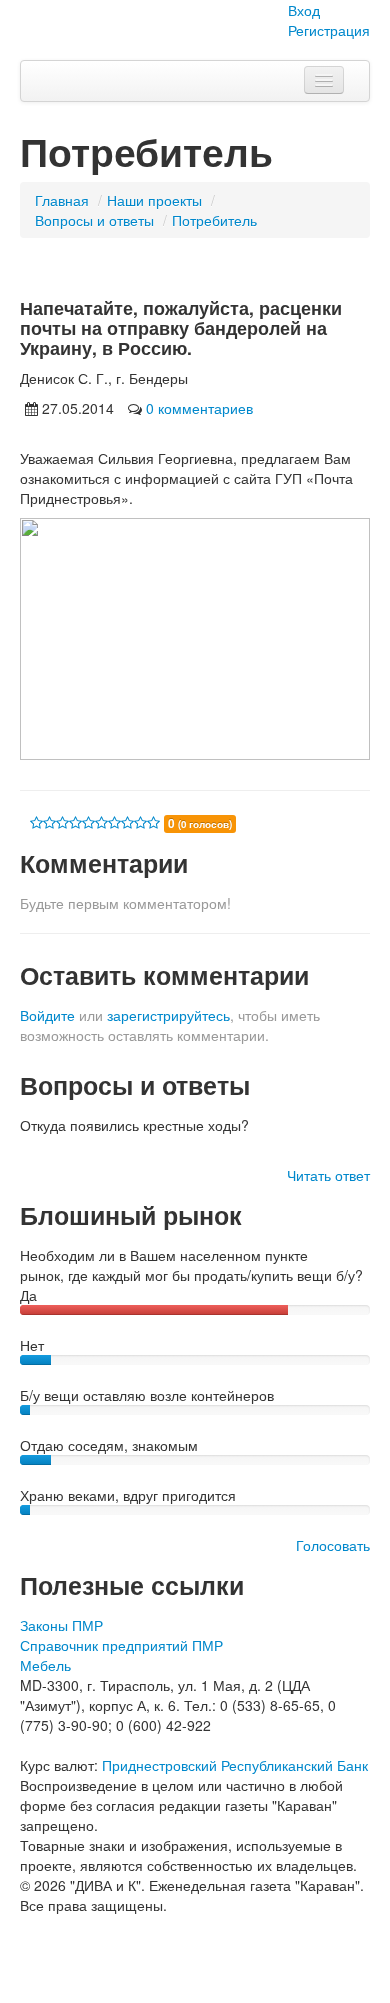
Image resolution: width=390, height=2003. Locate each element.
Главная (62, 200)
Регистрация (329, 30)
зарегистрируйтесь (168, 1015)
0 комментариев (199, 408)
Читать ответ (328, 1175)
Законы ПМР (61, 1625)
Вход (304, 10)
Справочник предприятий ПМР (121, 1645)
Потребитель (214, 220)
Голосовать (333, 1545)
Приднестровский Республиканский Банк (235, 1765)
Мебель (45, 1665)
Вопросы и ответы (94, 220)
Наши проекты (154, 200)
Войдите (47, 1015)
